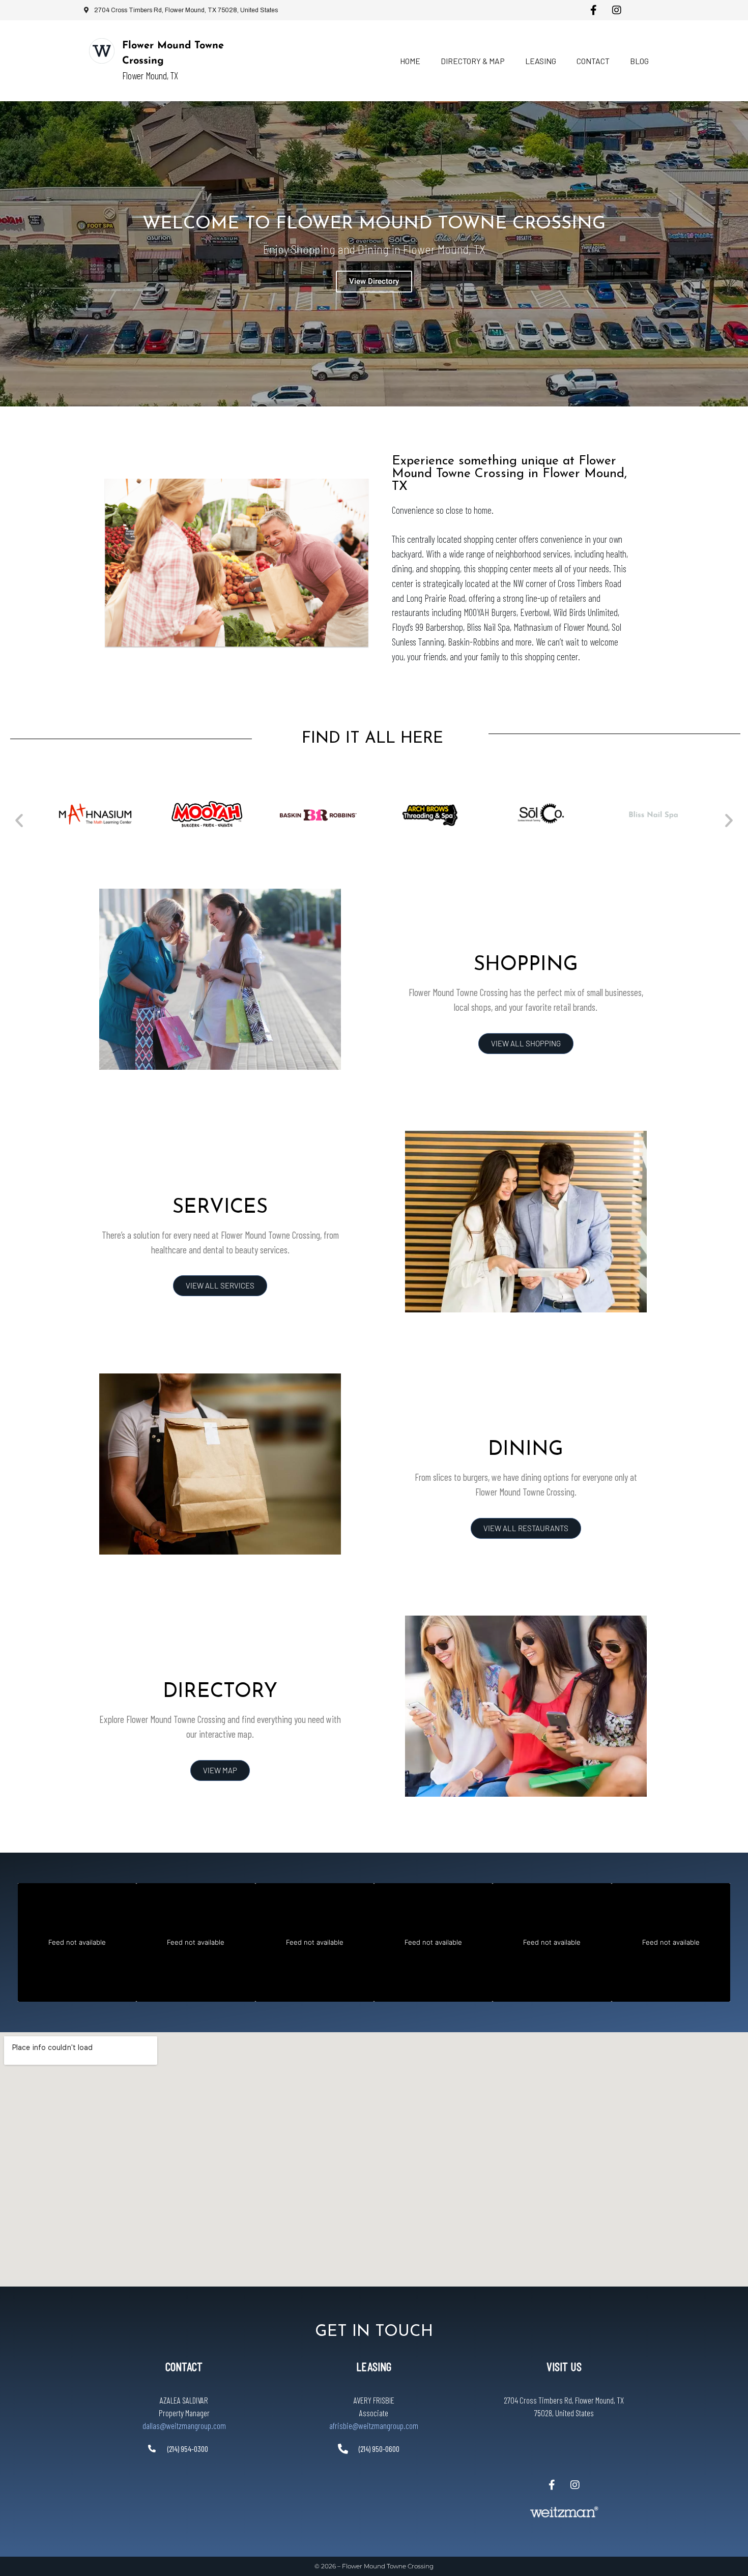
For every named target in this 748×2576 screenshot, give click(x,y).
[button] (19, 820)
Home (410, 61)
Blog (639, 61)
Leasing (541, 61)
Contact (593, 61)
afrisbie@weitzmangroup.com (374, 2425)
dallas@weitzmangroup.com (184, 2425)
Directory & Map (473, 61)
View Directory (374, 281)
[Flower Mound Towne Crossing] (102, 51)
